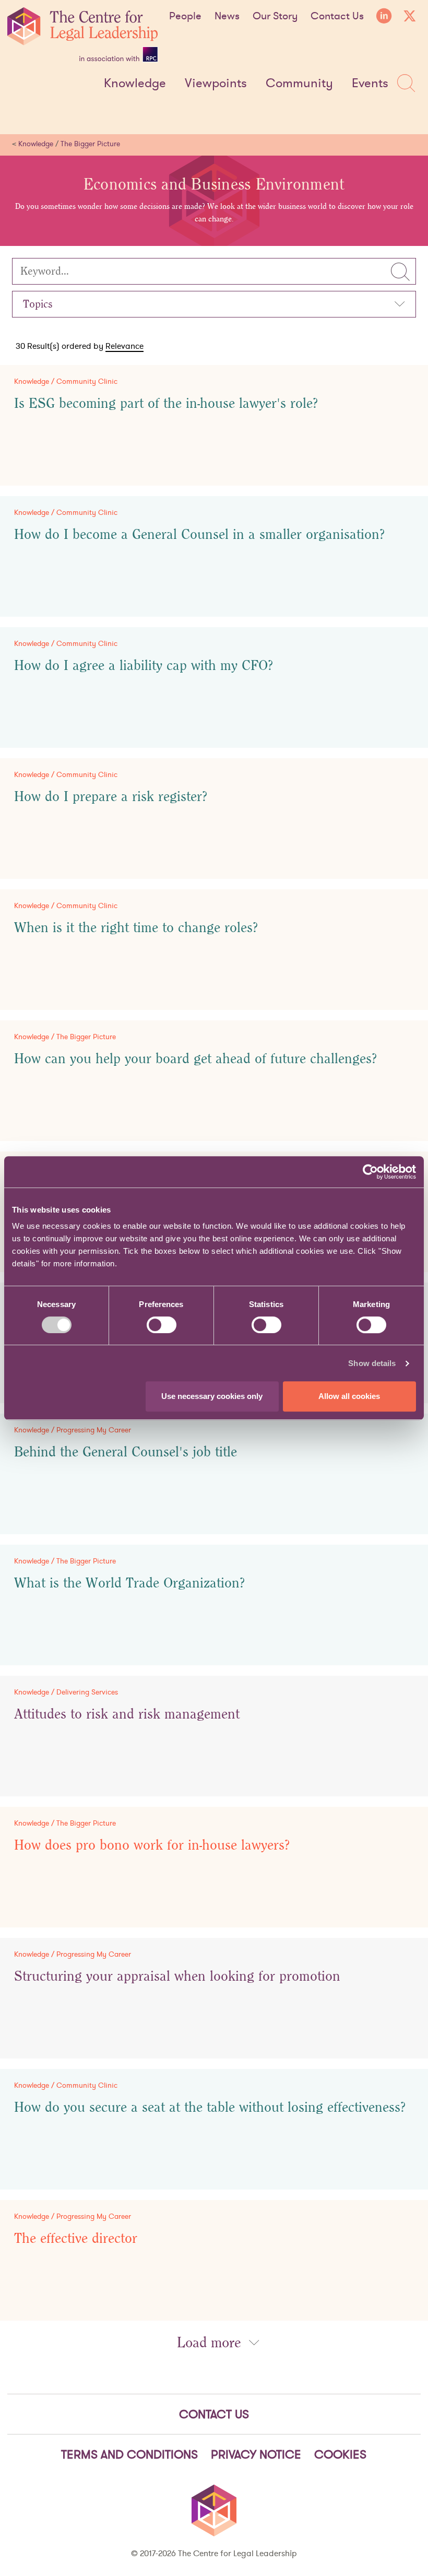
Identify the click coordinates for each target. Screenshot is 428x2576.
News (227, 16)
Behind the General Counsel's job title (126, 1452)
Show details (372, 1363)
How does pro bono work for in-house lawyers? (152, 1845)
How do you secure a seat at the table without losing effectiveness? (210, 2108)
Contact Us (337, 16)
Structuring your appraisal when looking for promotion (177, 1977)
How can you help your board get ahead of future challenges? (196, 1059)
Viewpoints (216, 84)
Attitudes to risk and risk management (127, 1714)
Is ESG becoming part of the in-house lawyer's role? (166, 404)
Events (370, 84)
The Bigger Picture (90, 144)
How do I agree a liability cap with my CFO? (144, 666)
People (185, 16)
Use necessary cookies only (212, 1396)
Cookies (340, 2454)
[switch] (162, 1325)
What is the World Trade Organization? (130, 1583)
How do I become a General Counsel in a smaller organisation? (200, 535)
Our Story (275, 16)
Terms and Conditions (129, 2454)
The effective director (76, 2239)
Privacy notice (256, 2454)
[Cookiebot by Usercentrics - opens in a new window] (370, 1172)
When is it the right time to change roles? (136, 928)
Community (299, 84)
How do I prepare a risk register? (111, 797)
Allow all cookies (349, 1396)
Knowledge (135, 84)
